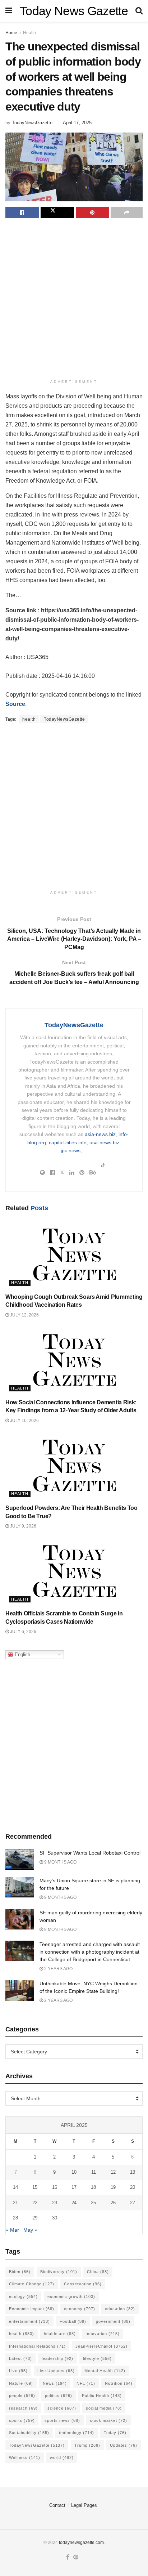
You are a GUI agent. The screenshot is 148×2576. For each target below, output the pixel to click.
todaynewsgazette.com (81, 2543)
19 (113, 2187)
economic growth (71, 2297)
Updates (124, 2445)
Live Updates (56, 2371)
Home (11, 33)
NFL (86, 2383)
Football (73, 2321)
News (55, 2383)
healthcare (60, 2334)
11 (94, 2172)
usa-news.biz (104, 1142)
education (120, 2309)
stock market (108, 2420)
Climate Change (32, 2284)
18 (93, 2187)
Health (29, 33)
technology (77, 2433)
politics (59, 2396)
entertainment (29, 2321)
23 (55, 2203)
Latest (20, 2358)
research (23, 2408)
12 (113, 2172)
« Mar (12, 2230)
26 (113, 2203)
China (98, 2272)
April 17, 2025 (77, 123)
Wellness (25, 2458)
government (113, 2321)
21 (15, 2203)
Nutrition (119, 2383)
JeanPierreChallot (101, 2346)
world (62, 2458)
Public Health (102, 2396)
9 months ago (60, 1862)
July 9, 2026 (23, 1526)
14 (15, 2187)
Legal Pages (84, 2505)
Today (115, 2433)
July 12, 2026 (24, 1315)
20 (133, 2187)
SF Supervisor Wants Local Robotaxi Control (90, 1853)
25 (93, 2203)
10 (74, 2172)
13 (133, 2172)
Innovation (103, 2334)
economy (80, 2309)
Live (18, 2371)
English (22, 1654)
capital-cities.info (68, 1142)
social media (104, 2408)
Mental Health (105, 2371)
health (29, 719)
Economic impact (32, 2309)
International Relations (37, 2346)
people (22, 2396)
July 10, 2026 (24, 1421)
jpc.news (71, 1150)
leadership (57, 2358)
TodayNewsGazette (32, 123)
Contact (57, 2505)
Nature (21, 2383)
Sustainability (29, 2433)
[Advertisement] (74, 300)
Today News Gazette (74, 11)
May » (30, 2230)
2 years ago (58, 1969)
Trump (87, 2445)
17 (74, 2187)
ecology (23, 2297)
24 (74, 2203)
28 (15, 2218)
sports (22, 2420)
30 (55, 2218)
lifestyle (97, 2358)
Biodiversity (59, 2272)
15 (35, 2187)
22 (35, 2203)
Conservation (83, 2284)
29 (35, 2218)
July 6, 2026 (23, 1632)
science (62, 2408)
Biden (20, 2272)
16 (55, 2187)
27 (133, 2203)
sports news (62, 2420)
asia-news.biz (100, 1134)
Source (15, 704)
